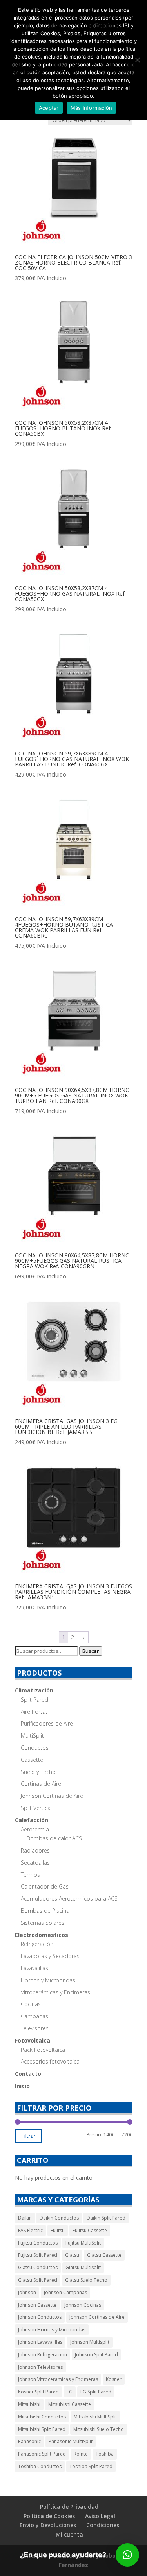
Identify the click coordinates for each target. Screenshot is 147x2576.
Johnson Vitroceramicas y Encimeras (58, 2379)
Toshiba (105, 2454)
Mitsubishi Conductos (42, 2417)
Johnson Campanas (65, 2292)
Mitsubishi (29, 2404)
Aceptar (49, 108)
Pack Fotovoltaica (43, 2050)
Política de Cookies (49, 2516)
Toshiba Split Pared (91, 2466)
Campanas (34, 2016)
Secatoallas (35, 1863)
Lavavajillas (34, 1968)
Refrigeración (37, 1944)
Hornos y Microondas (48, 1980)
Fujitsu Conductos (38, 2243)
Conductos (35, 1748)
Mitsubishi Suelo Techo (99, 2429)
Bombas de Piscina (45, 1911)
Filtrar (28, 2136)
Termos (30, 1875)
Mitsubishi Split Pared (42, 2429)
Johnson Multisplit (90, 2342)
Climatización (34, 1690)
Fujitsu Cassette (90, 2230)
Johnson (27, 2292)
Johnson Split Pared (96, 2355)
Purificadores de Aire (47, 1723)
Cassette (32, 1760)
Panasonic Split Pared (42, 2454)
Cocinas (31, 2004)
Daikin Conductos (59, 2218)
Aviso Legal (100, 2516)
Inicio (22, 2086)
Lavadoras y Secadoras (50, 1956)
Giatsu (72, 2255)
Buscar (91, 1651)
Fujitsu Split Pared (38, 2255)
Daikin (25, 2218)
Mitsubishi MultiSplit (95, 2417)
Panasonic (29, 2441)
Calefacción (32, 1820)
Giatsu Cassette (104, 2255)
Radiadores (35, 1850)
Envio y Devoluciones (48, 2525)
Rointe (81, 2454)
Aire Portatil (35, 1712)
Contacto (28, 2074)
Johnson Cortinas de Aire (52, 1796)
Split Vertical (36, 1808)
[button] (127, 2555)
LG (70, 2392)
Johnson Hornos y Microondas (52, 2330)
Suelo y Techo (38, 1772)
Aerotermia (35, 1829)
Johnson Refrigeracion (43, 2355)
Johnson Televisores (40, 2367)
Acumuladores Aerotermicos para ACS (69, 1898)
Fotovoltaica (33, 2040)
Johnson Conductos (40, 2317)
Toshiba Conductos (40, 2466)
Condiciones (103, 2525)
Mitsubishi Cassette (70, 2404)
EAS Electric (30, 2230)
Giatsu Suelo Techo (86, 2280)
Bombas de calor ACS (54, 1838)
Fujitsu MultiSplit (83, 2243)
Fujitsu (58, 2230)
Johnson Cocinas (83, 2305)
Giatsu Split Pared (38, 2280)
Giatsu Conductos (38, 2267)
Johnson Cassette (37, 2305)
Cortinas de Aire (41, 1784)
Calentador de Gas (45, 1886)
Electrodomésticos (42, 1935)
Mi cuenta (69, 2534)
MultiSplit (32, 1736)
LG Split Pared (96, 2392)
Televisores (35, 2028)
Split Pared (34, 1700)
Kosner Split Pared (38, 2392)
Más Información (92, 108)
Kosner (114, 2379)
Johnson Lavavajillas (40, 2342)
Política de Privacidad (69, 2507)
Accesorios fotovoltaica (50, 2061)
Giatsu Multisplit (83, 2267)
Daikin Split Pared (106, 2218)
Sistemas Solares (43, 1923)
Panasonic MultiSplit (71, 2441)
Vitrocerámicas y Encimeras (55, 1992)
